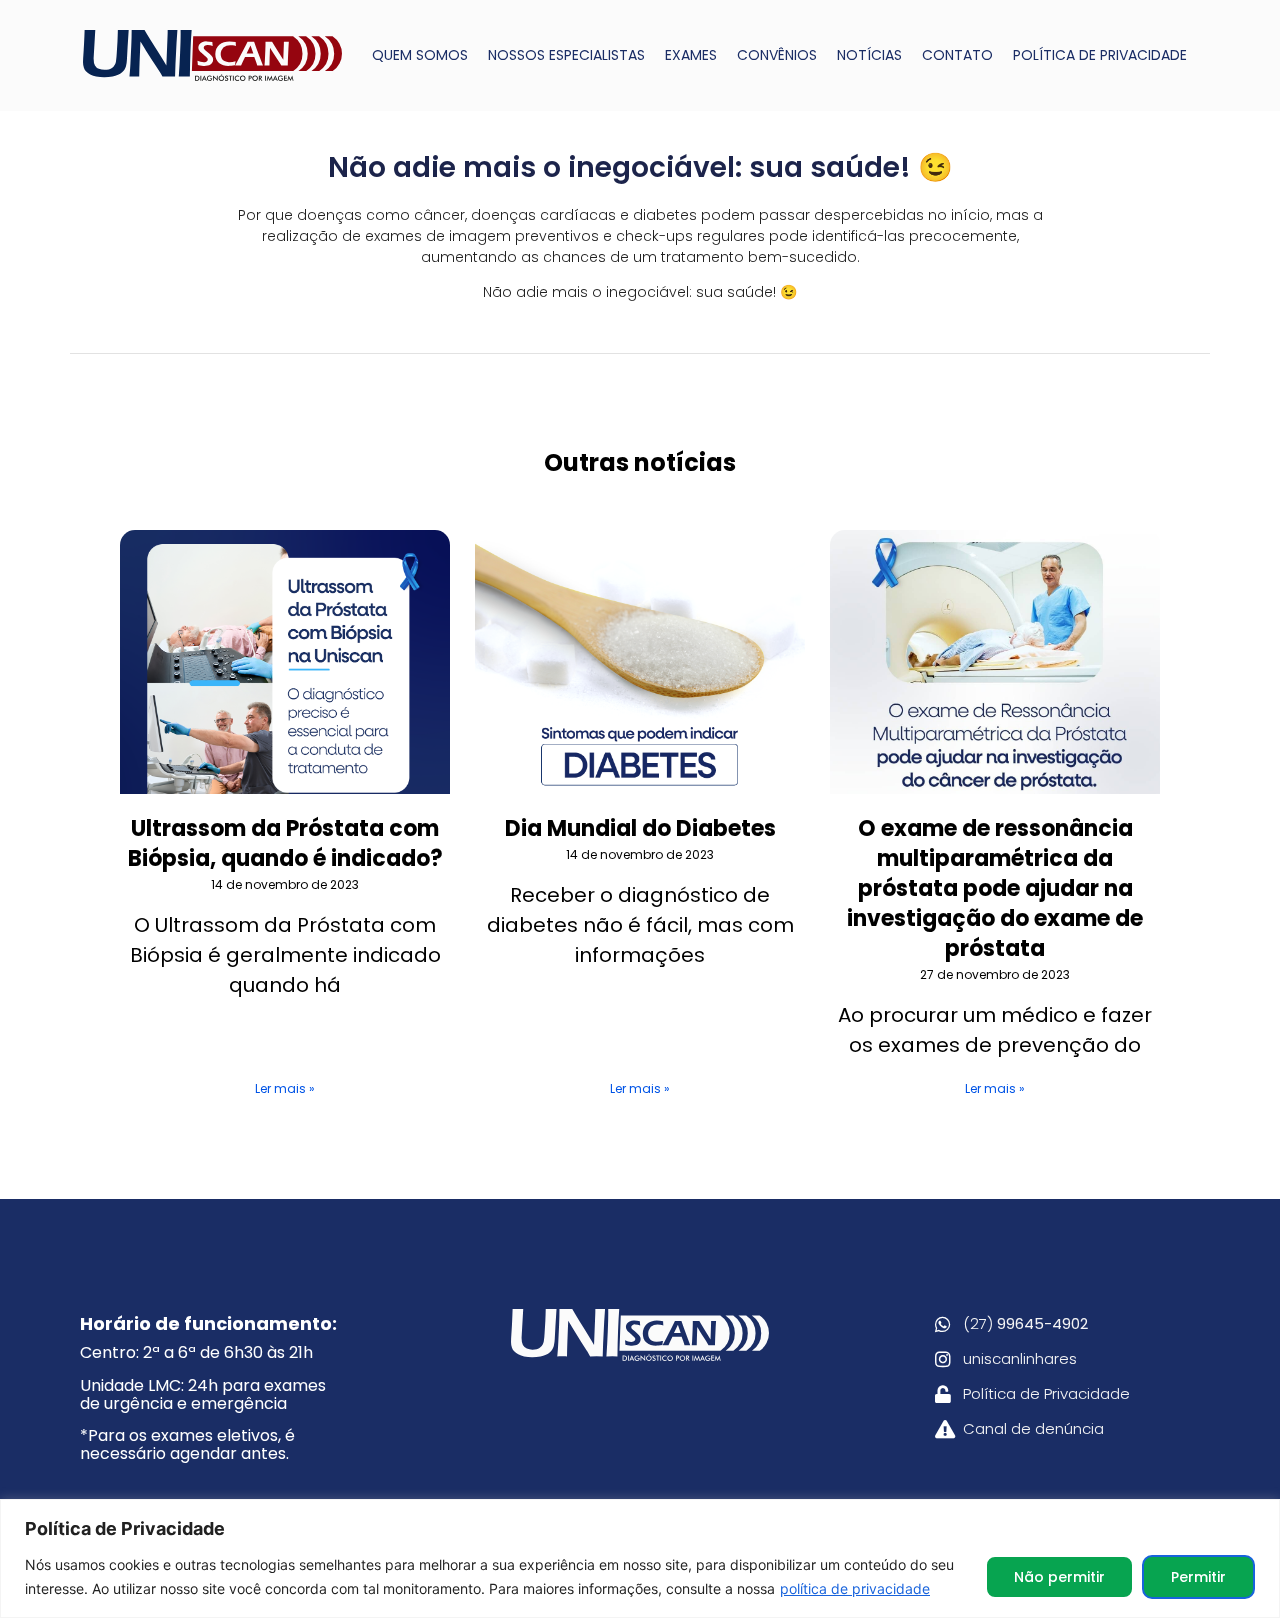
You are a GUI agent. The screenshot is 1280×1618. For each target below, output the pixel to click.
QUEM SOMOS (420, 55)
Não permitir (1059, 1577)
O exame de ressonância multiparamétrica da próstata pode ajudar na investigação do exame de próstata (995, 888)
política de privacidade (855, 1588)
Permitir (1198, 1577)
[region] (640, 1558)
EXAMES (691, 55)
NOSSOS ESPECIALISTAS (566, 55)
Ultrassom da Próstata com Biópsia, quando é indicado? (285, 843)
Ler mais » (285, 1088)
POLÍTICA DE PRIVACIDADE (1100, 55)
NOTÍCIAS (869, 55)
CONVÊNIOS (777, 55)
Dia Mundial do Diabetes (640, 828)
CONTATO (957, 55)
